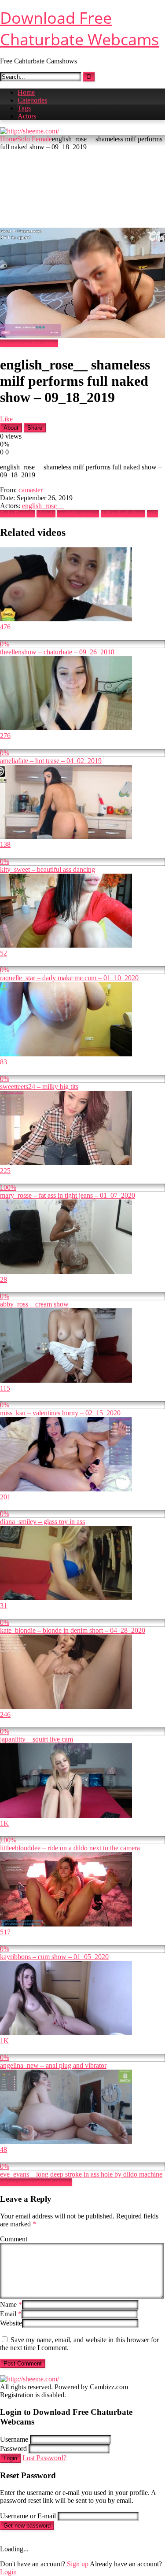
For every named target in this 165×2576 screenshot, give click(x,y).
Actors (27, 116)
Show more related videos (36, 2182)
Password (13, 2449)
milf (152, 514)
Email (11, 2314)
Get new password (27, 2526)
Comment (14, 2239)
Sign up (78, 2564)
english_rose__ (43, 506)
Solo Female (35, 139)
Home (26, 92)
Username (14, 2439)
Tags (24, 108)
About (11, 428)
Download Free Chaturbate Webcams (79, 29)
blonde (46, 514)
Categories (32, 100)
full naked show (123, 514)
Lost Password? (44, 2458)
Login (10, 2458)
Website (11, 2323)
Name (11, 2305)
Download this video (29, 343)
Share (35, 428)
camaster (31, 490)
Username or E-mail (28, 2516)
